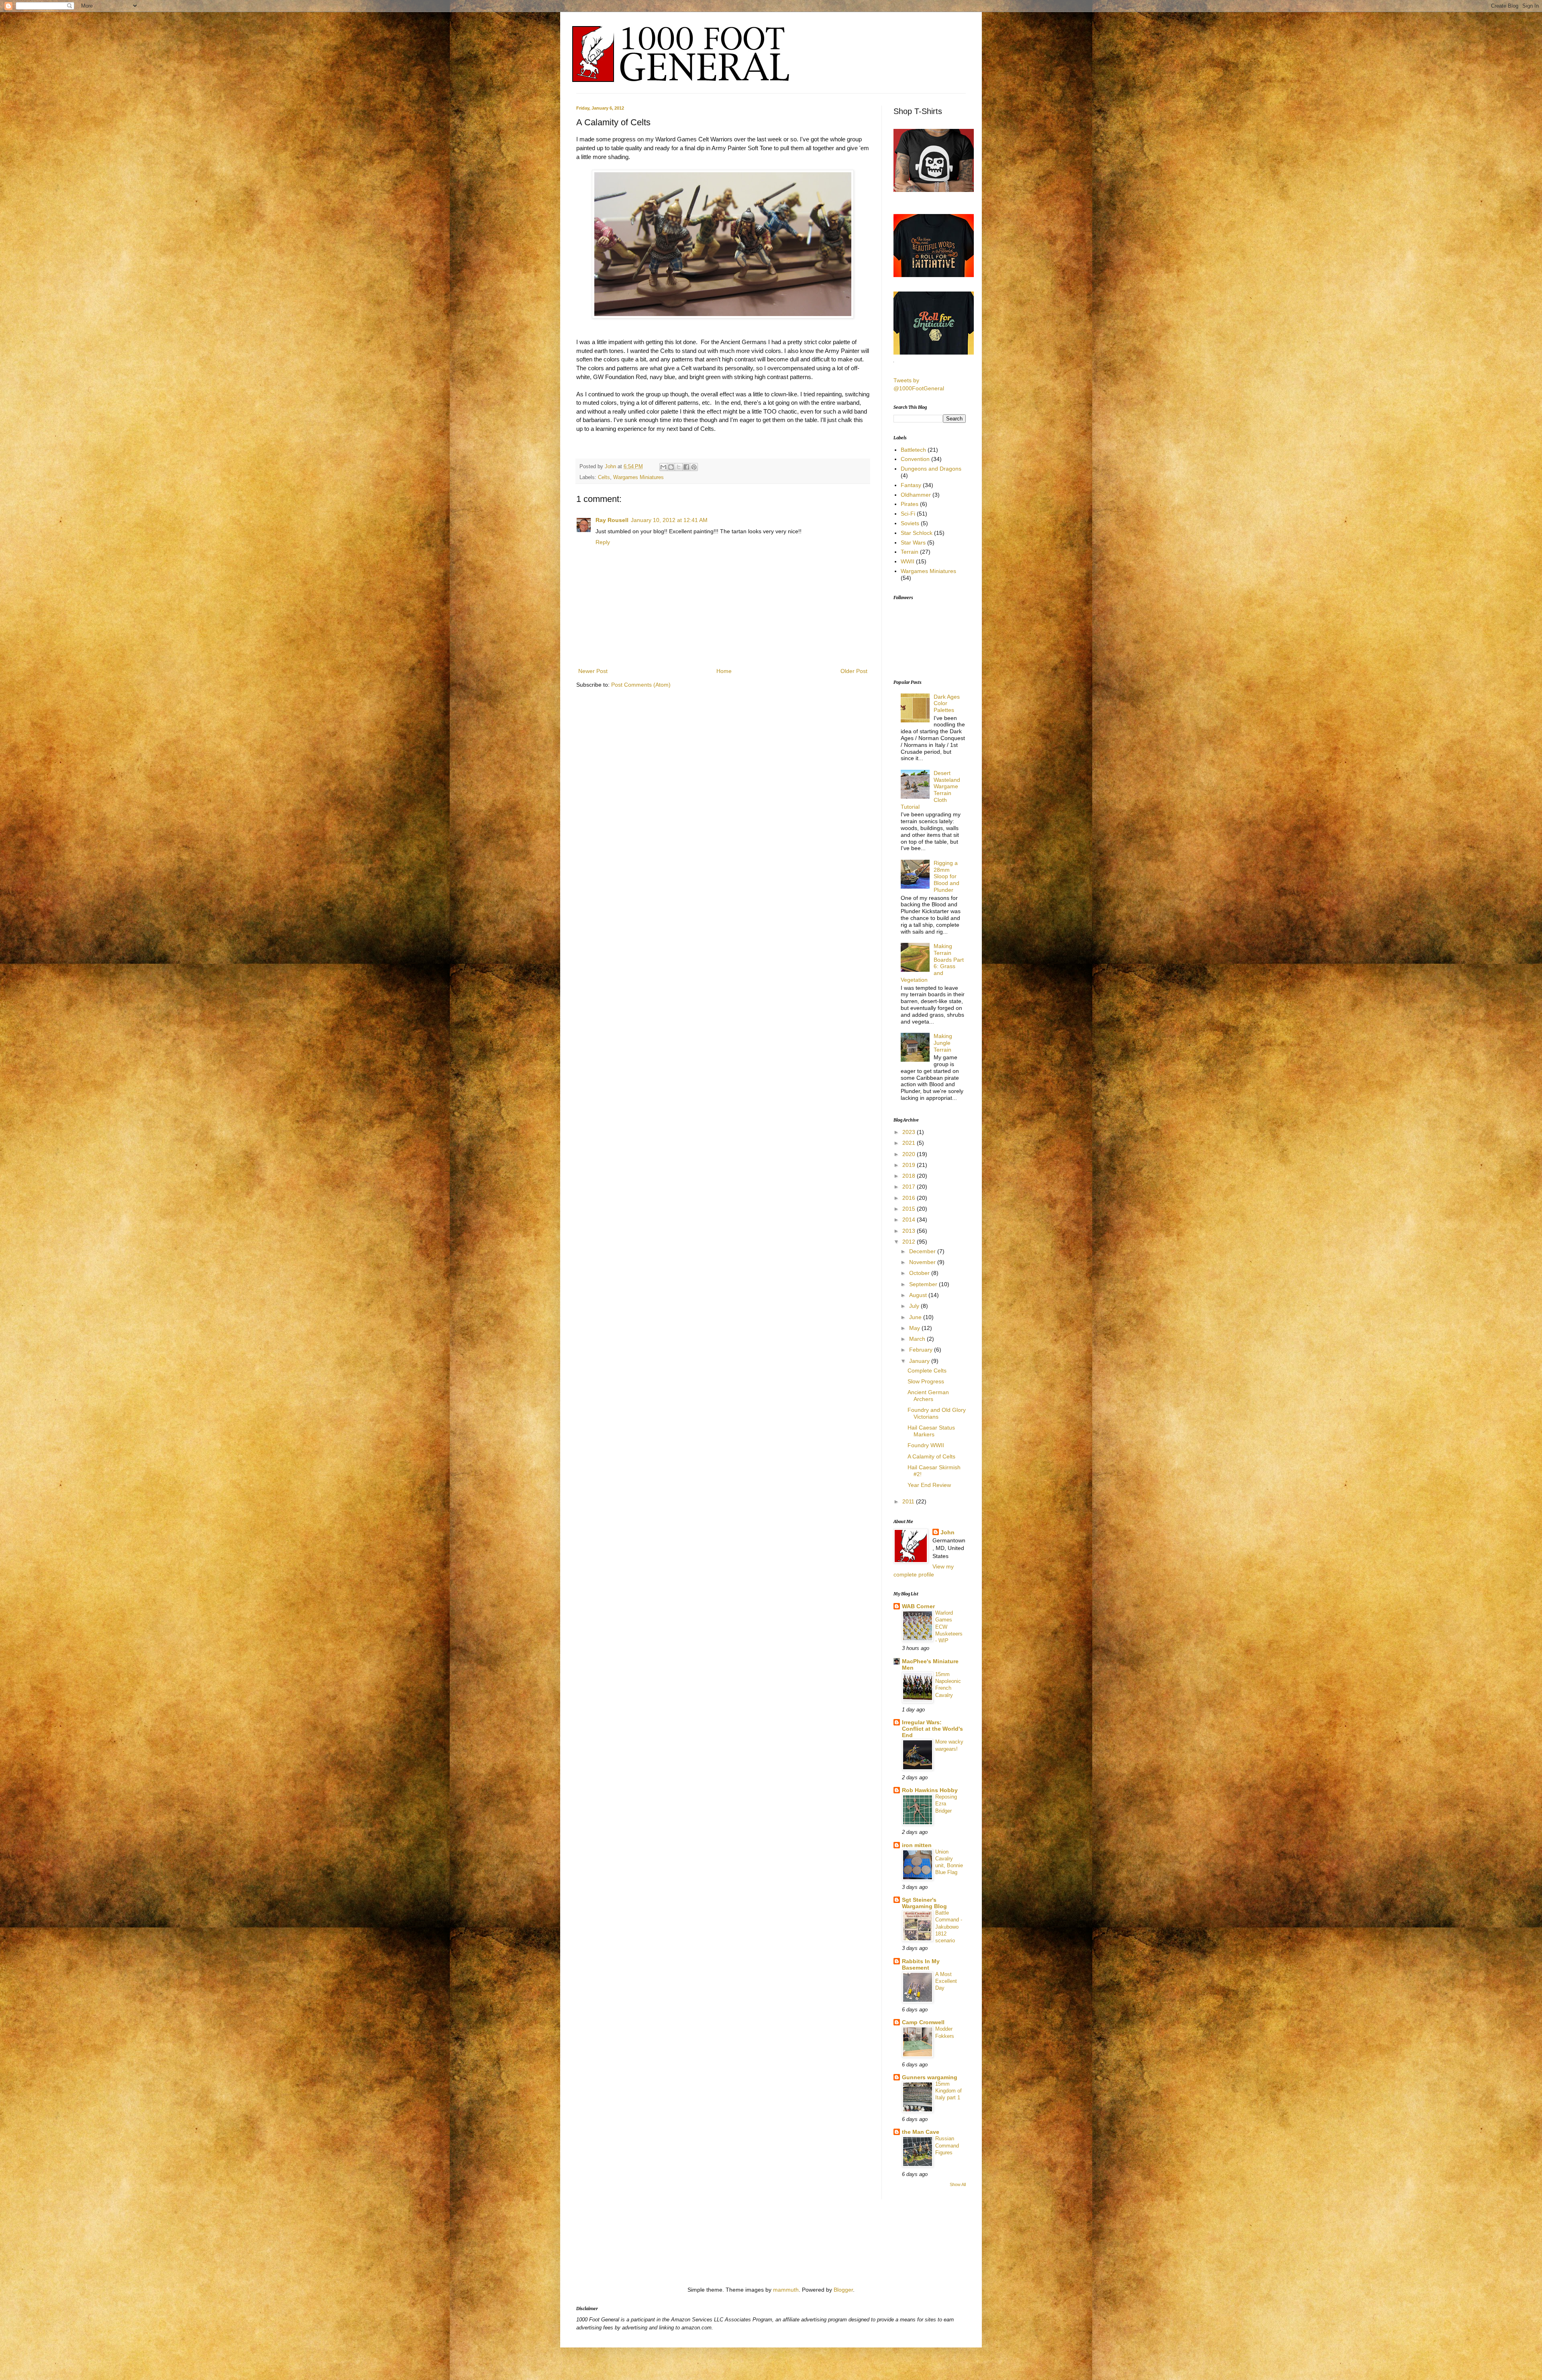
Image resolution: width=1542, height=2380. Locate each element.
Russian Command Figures (947, 2145)
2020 (910, 1154)
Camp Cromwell (923, 2022)
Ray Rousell (612, 520)
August (919, 1295)
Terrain (910, 552)
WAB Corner (918, 1606)
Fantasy (911, 485)
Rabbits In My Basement (921, 1964)
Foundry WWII (926, 1445)
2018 (910, 1176)
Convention (915, 459)
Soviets (910, 523)
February (922, 1350)
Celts (604, 477)
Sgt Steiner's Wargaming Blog (924, 1903)
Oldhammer (916, 495)
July (915, 1306)
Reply (603, 542)
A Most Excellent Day (946, 1981)
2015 (910, 1209)
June (916, 1317)
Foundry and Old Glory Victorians (937, 1413)
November (923, 1262)
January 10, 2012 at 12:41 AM (669, 520)
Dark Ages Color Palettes (947, 704)
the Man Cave (921, 2132)
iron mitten (917, 1845)
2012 (910, 1242)
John (611, 467)
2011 (909, 1501)
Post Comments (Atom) (641, 685)
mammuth (786, 2290)
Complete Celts (927, 1370)
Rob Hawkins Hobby (930, 1790)
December (923, 1251)
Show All (958, 2184)
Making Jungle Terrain (943, 1043)
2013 (910, 1231)
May (915, 1328)
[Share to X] (679, 467)
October (920, 1273)
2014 (910, 1220)
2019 (910, 1165)
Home (724, 671)
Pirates (910, 504)
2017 (910, 1187)
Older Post (854, 671)
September (924, 1284)
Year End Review (929, 1485)
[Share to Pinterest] (694, 467)
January (920, 1361)
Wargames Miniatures (638, 477)
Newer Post (593, 671)
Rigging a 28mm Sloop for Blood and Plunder (946, 876)
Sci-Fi (908, 514)
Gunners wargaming (930, 2077)
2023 (910, 1132)
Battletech (913, 450)
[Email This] (663, 467)
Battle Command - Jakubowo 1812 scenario (949, 1927)
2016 (910, 1198)
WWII (908, 561)
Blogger (843, 2290)
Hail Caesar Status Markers (931, 1431)
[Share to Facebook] (686, 467)
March (918, 1339)
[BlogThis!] (671, 467)
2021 (910, 1143)
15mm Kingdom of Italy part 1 (948, 2091)
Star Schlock (917, 533)
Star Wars (913, 542)
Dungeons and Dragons (931, 469)
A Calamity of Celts (931, 1456)
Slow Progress (926, 1381)
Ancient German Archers (928, 1396)
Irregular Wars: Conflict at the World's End (932, 1729)
